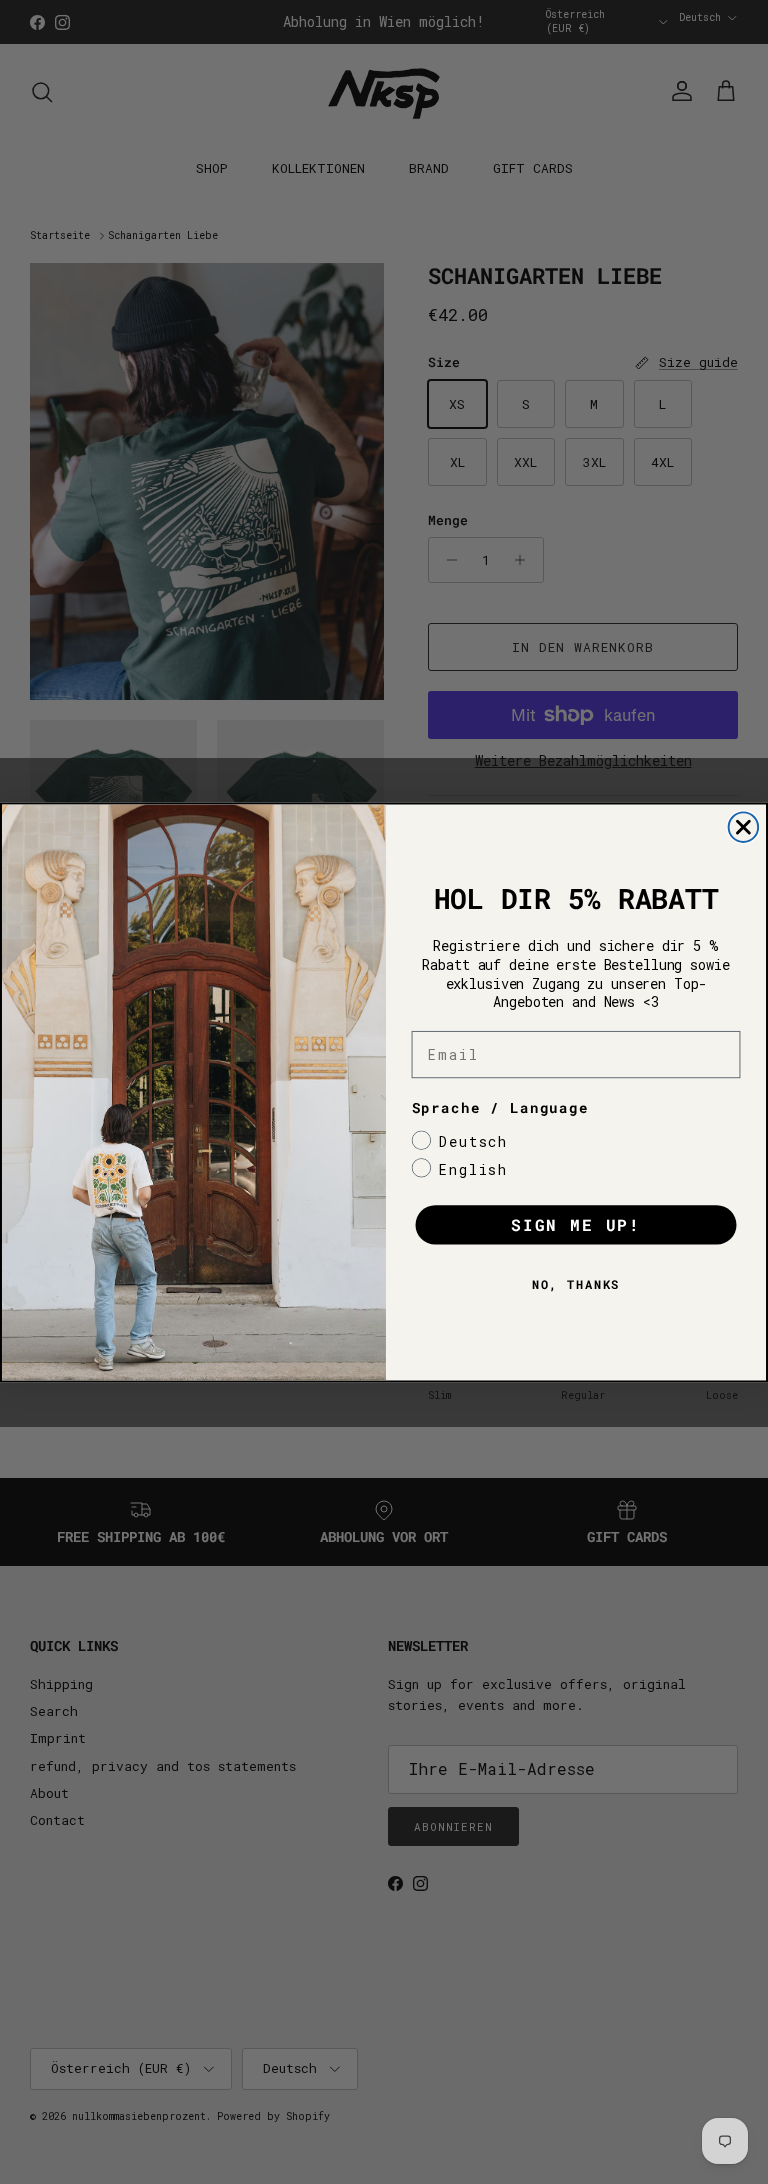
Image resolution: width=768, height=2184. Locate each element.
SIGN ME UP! (576, 1224)
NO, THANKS (576, 1284)
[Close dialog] (744, 827)
